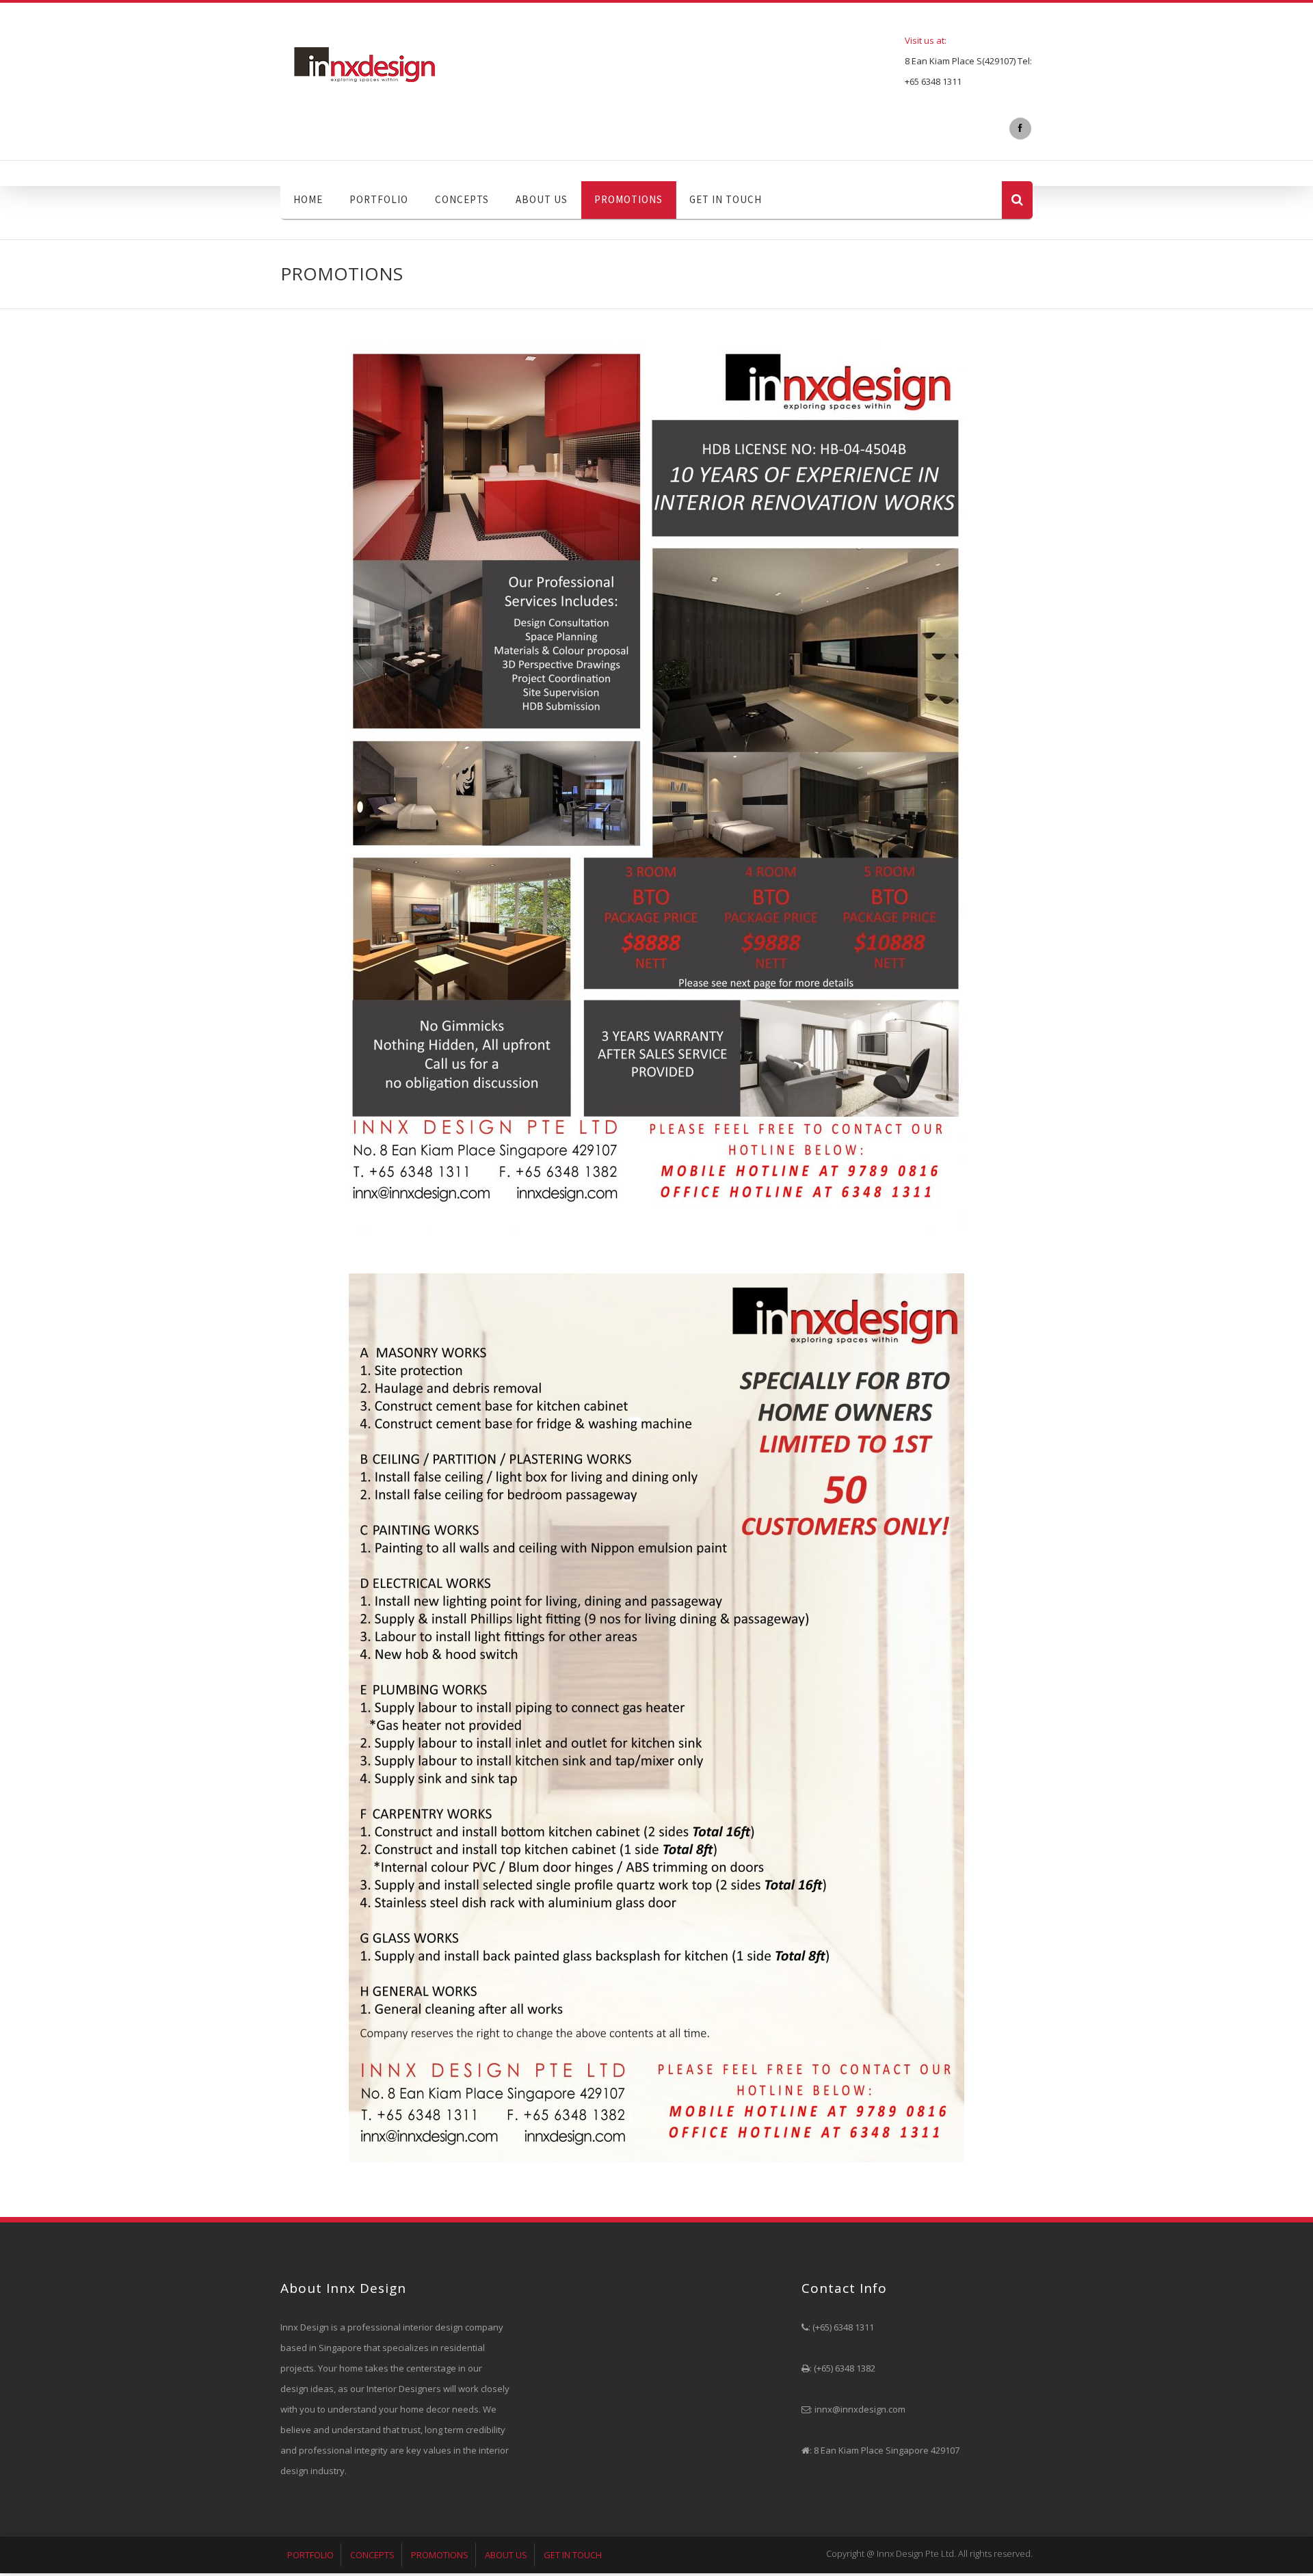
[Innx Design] (393, 64)
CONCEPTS (462, 199)
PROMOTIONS (628, 199)
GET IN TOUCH (726, 199)
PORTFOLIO (379, 199)
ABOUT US (542, 199)
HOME (308, 199)
